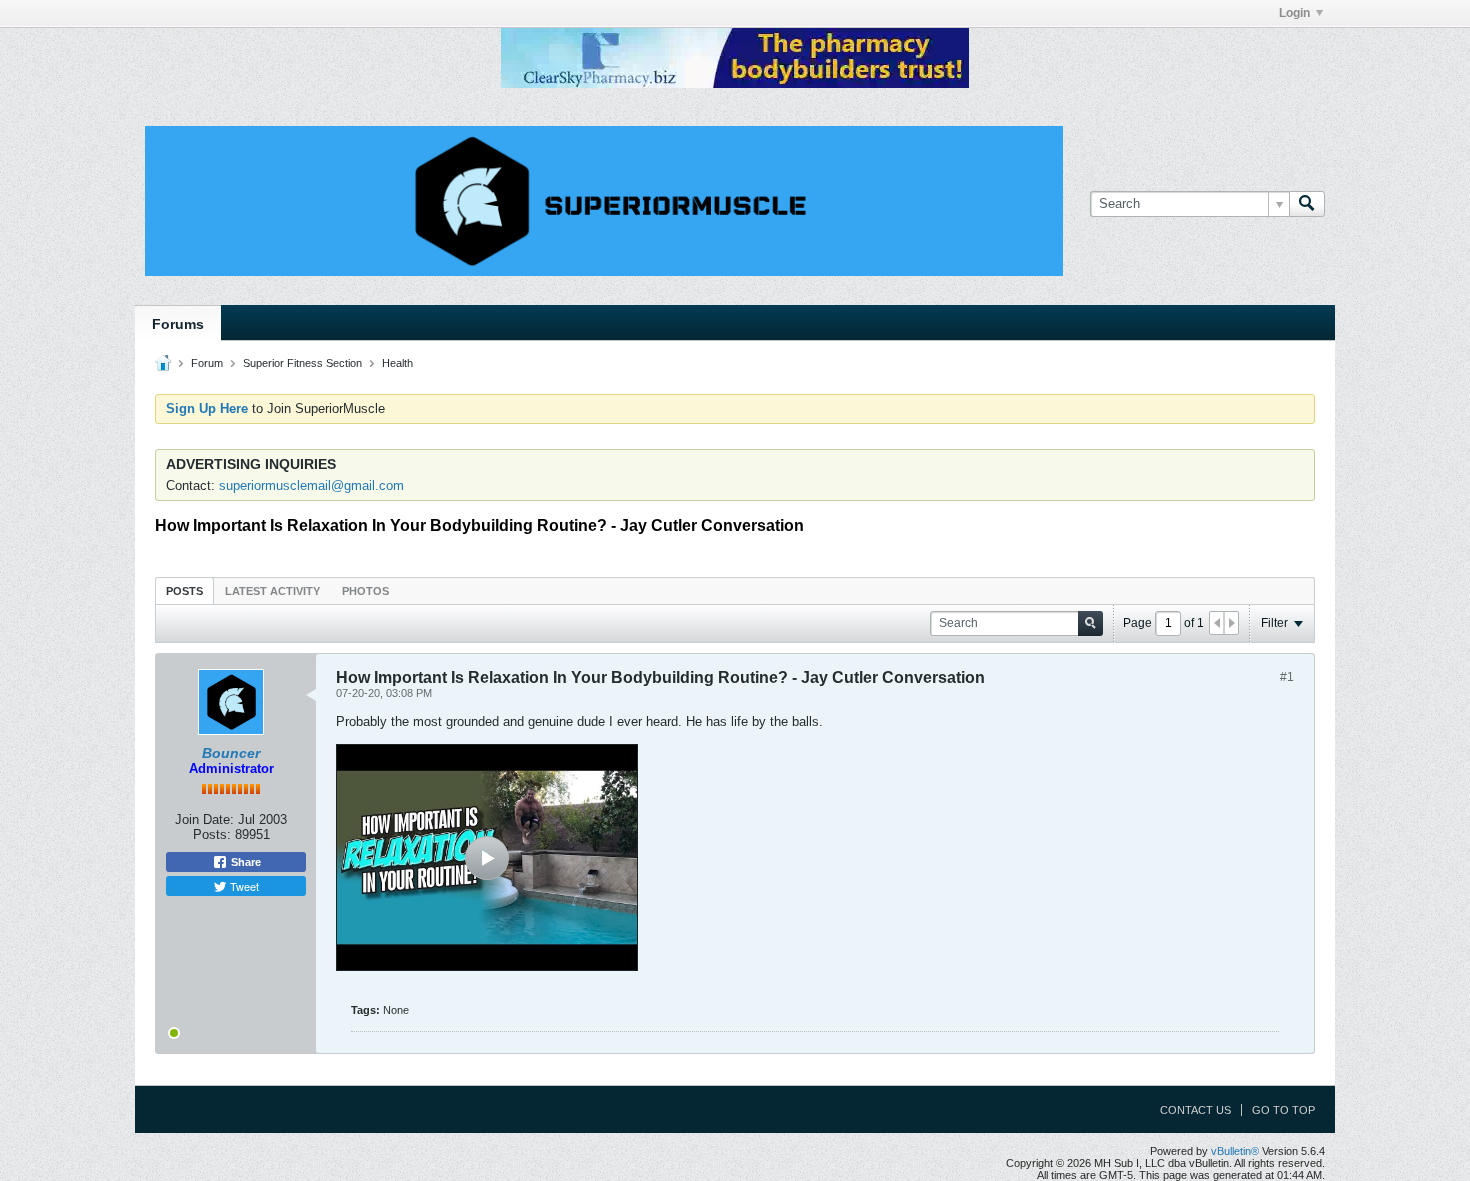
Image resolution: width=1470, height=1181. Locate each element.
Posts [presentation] (184, 591)
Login (1294, 13)
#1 (1287, 677)
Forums (178, 324)
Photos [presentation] (365, 591)
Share (244, 862)
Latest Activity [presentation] (272, 591)
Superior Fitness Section (302, 363)
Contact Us (1195, 1110)
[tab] (184, 590)
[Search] (1307, 204)
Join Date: (204, 819)
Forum (207, 363)
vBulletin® (1235, 1151)
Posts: (212, 834)
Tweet (243, 886)
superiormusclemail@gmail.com (311, 485)
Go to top (1283, 1110)
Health (397, 363)
